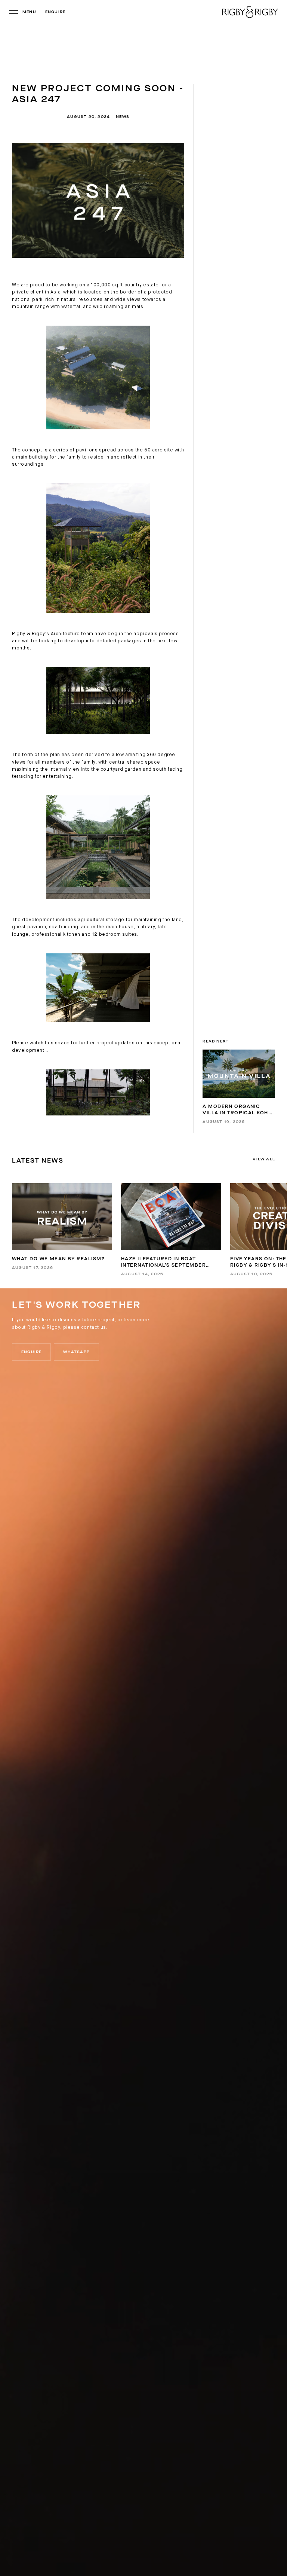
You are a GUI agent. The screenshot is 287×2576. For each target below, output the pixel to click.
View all (264, 1159)
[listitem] (62, 1226)
